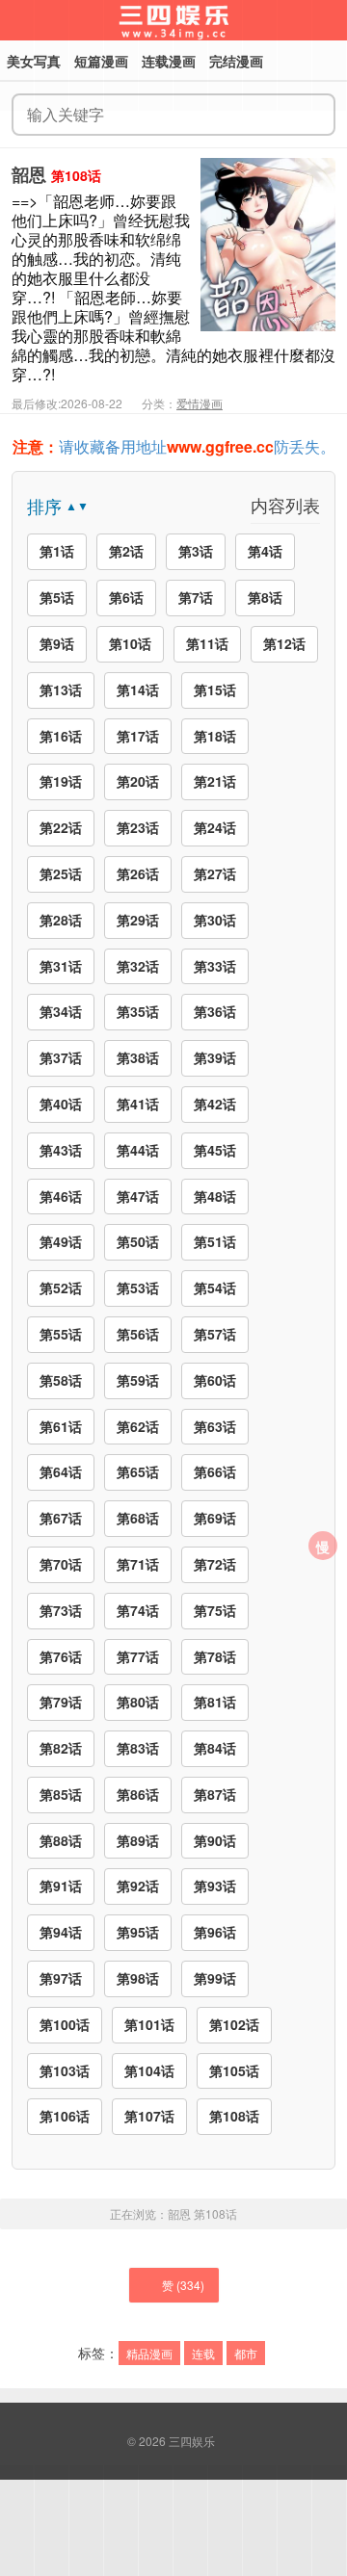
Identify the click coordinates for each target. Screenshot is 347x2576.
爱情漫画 (200, 403)
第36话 (215, 1011)
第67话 (61, 1518)
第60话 (215, 1380)
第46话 (61, 1196)
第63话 (215, 1426)
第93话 (215, 1886)
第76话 (61, 1656)
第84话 (215, 1748)
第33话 (215, 966)
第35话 (138, 1011)
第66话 (215, 1471)
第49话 (61, 1241)
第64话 (61, 1471)
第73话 (61, 1610)
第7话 (196, 597)
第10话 (130, 643)
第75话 (215, 1610)
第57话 (215, 1334)
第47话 (138, 1196)
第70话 (61, 1564)
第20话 (138, 781)
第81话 (215, 1702)
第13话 (61, 690)
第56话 (138, 1334)
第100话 (65, 2024)
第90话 (215, 1840)
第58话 (61, 1380)
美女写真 (34, 61)
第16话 (61, 736)
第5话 (57, 597)
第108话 (234, 2116)
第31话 (61, 966)
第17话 (138, 736)
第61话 (61, 1426)
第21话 (215, 781)
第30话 (215, 920)
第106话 (65, 2116)
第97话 (61, 1978)
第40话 (61, 1104)
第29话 (138, 920)
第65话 (138, 1471)
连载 (203, 2353)
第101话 (149, 2024)
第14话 (138, 690)
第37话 (61, 1057)
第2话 (126, 551)
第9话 (57, 643)
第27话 (215, 873)
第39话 (215, 1057)
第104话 (149, 2070)
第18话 (215, 736)
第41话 (138, 1104)
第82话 (61, 1748)
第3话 (196, 551)
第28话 (61, 920)
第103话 (65, 2070)
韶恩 (29, 174)
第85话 (61, 1794)
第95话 (138, 1932)
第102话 (234, 2024)
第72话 (215, 1564)
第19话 (61, 781)
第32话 (138, 966)
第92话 (138, 1886)
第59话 (138, 1380)
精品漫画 (149, 2353)
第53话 (138, 1288)
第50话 (138, 1241)
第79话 (61, 1702)
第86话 (138, 1794)
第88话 (61, 1840)
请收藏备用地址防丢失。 (174, 446)
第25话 (61, 873)
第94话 (61, 1932)
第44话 (138, 1150)
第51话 (215, 1241)
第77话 (138, 1656)
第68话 (138, 1518)
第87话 (215, 1794)
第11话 (207, 643)
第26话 (138, 873)
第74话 (138, 1610)
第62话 (138, 1426)
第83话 (138, 1748)
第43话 (61, 1150)
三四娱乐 (192, 2441)
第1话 (57, 551)
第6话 (126, 597)
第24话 (215, 827)
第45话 (215, 1150)
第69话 (215, 1518)
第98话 (138, 1978)
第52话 (61, 1288)
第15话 (215, 690)
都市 (246, 2353)
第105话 (234, 2070)
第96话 (215, 1932)
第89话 (138, 1840)
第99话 (215, 1978)
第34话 (61, 1011)
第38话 (138, 1057)
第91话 (61, 1886)
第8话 (265, 597)
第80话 (138, 1702)
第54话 (215, 1288)
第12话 (284, 643)
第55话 (61, 1334)
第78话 (215, 1656)
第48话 (215, 1196)
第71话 (138, 1564)
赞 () (183, 2285)
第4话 (265, 551)
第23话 (138, 827)
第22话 (61, 827)
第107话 (149, 2116)
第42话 (215, 1104)
